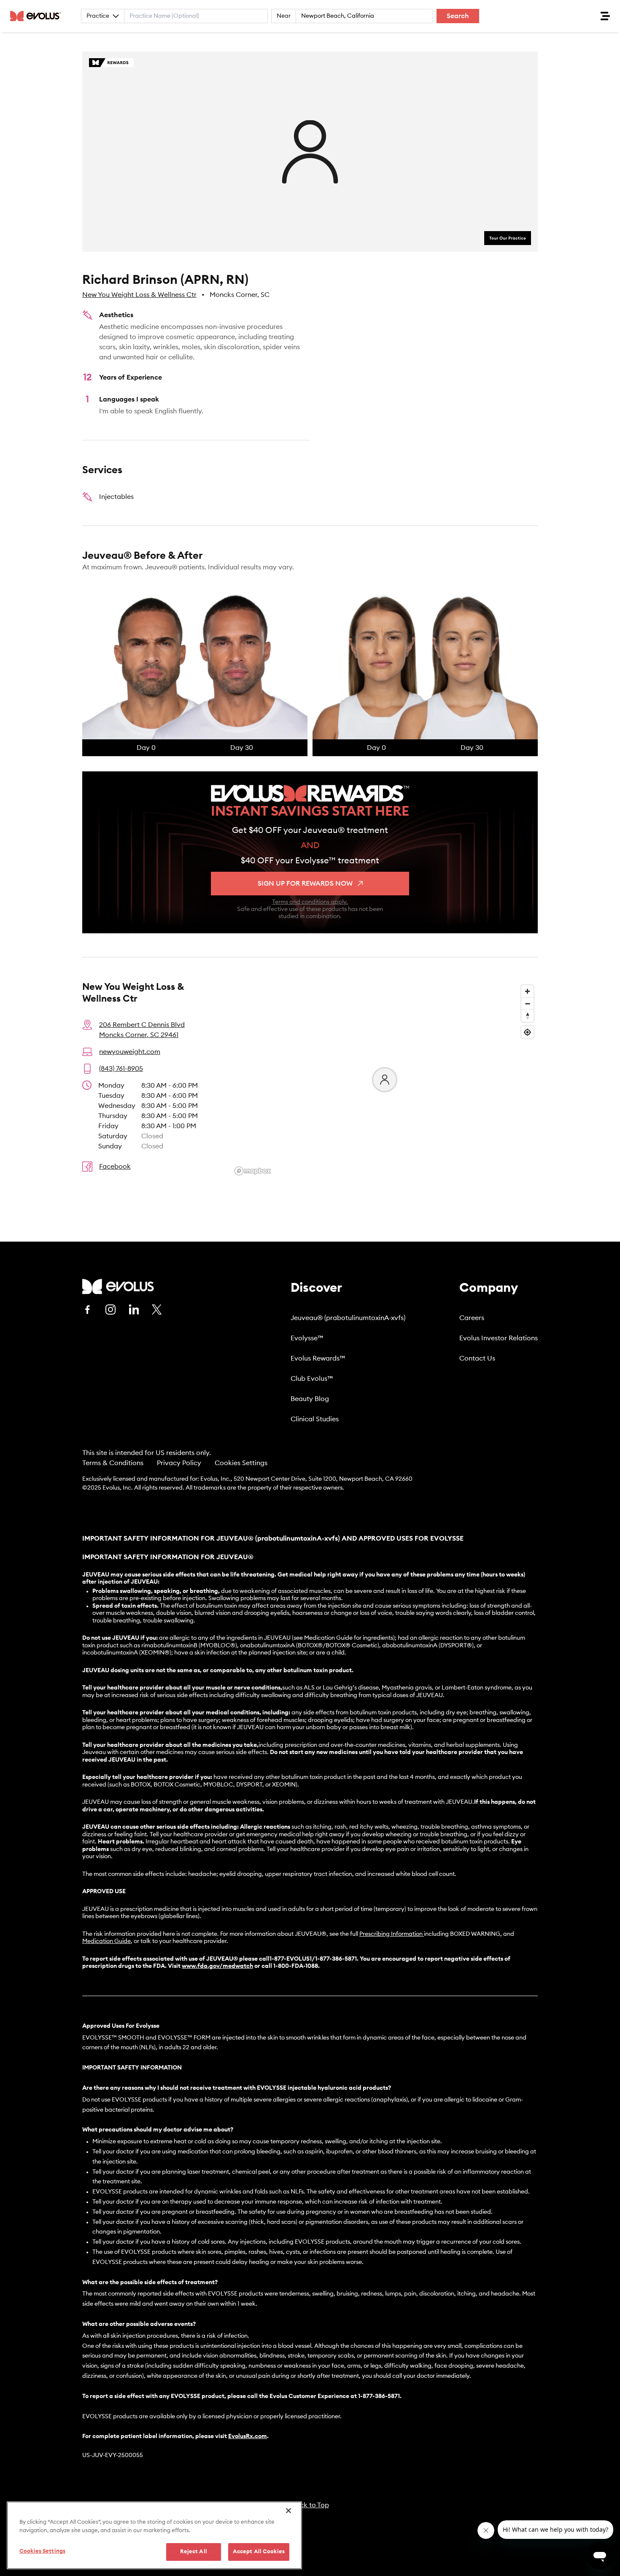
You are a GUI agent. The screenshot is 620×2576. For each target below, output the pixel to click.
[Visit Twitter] (157, 1310)
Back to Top (310, 2505)
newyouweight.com (130, 1052)
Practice (98, 16)
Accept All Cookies (259, 2552)
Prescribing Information (391, 1934)
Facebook (115, 1167)
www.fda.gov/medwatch (217, 1966)
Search (458, 16)
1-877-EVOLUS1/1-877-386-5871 (313, 1959)
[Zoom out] (527, 1004)
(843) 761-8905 (121, 1069)
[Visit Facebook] (87, 1310)
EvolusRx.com (248, 2436)
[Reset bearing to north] (527, 1016)
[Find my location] (527, 1032)
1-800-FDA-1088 (296, 1966)
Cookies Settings (241, 1463)
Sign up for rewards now (305, 884)
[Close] (288, 2511)
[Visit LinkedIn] (134, 1310)
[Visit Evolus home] (38, 16)
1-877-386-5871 (379, 2396)
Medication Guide (106, 1941)
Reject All (194, 2552)
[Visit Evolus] (118, 1287)
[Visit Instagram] (111, 1310)
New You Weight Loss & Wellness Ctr (139, 295)
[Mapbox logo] (253, 1171)
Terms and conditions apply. (310, 902)
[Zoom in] (527, 991)
